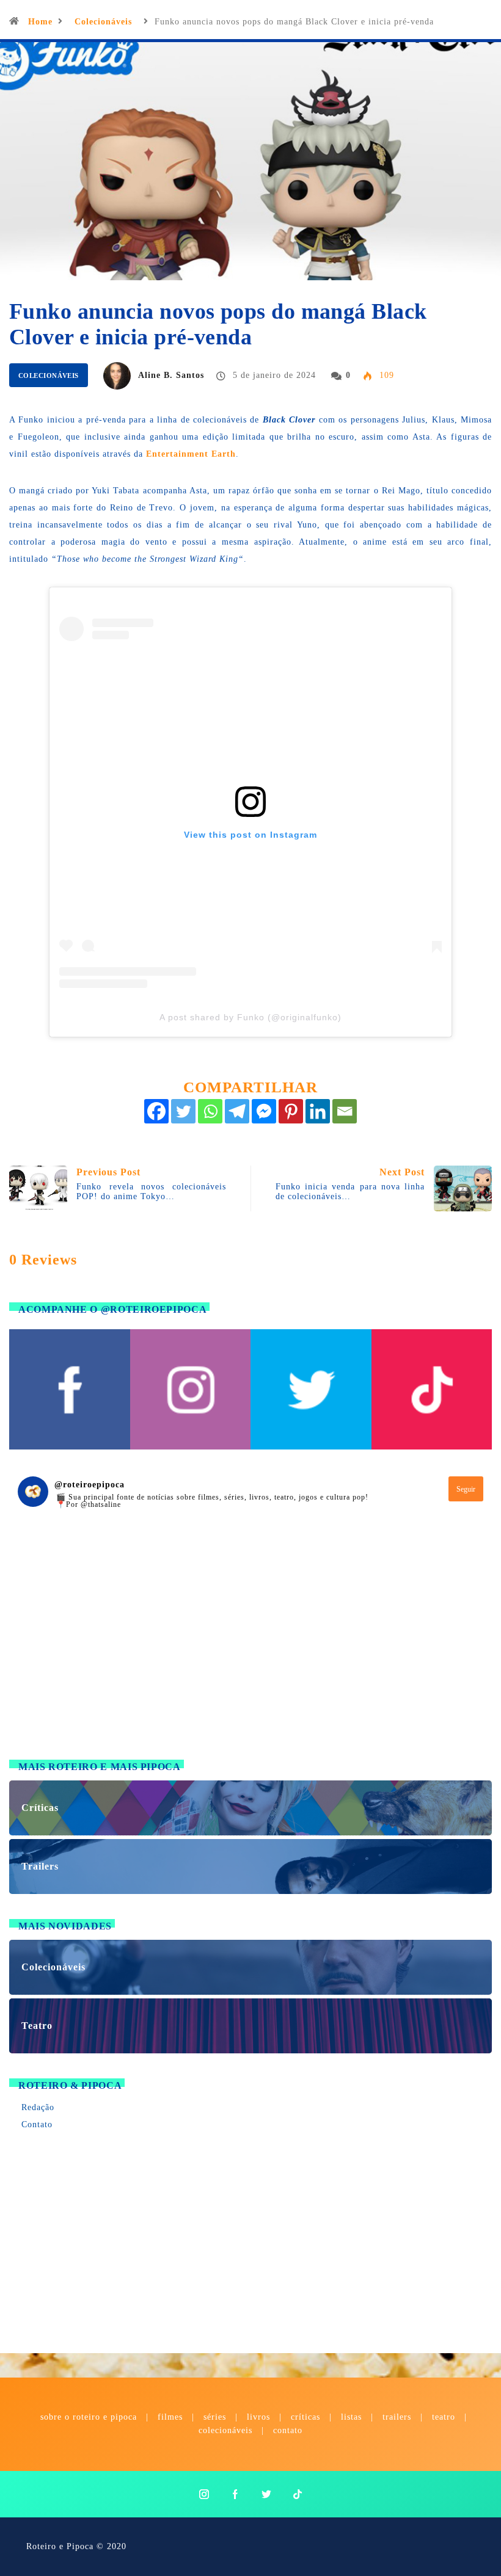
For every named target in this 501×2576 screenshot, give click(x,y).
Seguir (466, 1489)
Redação (38, 2107)
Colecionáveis (103, 22)
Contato (37, 2124)
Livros (258, 2417)
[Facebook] (156, 1111)
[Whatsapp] (210, 1111)
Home (40, 22)
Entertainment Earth (191, 454)
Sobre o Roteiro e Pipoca (89, 2417)
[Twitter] (183, 1111)
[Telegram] (237, 1111)
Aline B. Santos (171, 375)
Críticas (305, 2417)
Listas (351, 2417)
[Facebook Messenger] (264, 1111)
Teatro (444, 2417)
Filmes (170, 2417)
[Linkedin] (318, 1111)
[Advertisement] (250, 1649)
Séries (216, 2417)
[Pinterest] (291, 1111)
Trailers (397, 2417)
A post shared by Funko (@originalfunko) (250, 1017)
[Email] (345, 1111)
